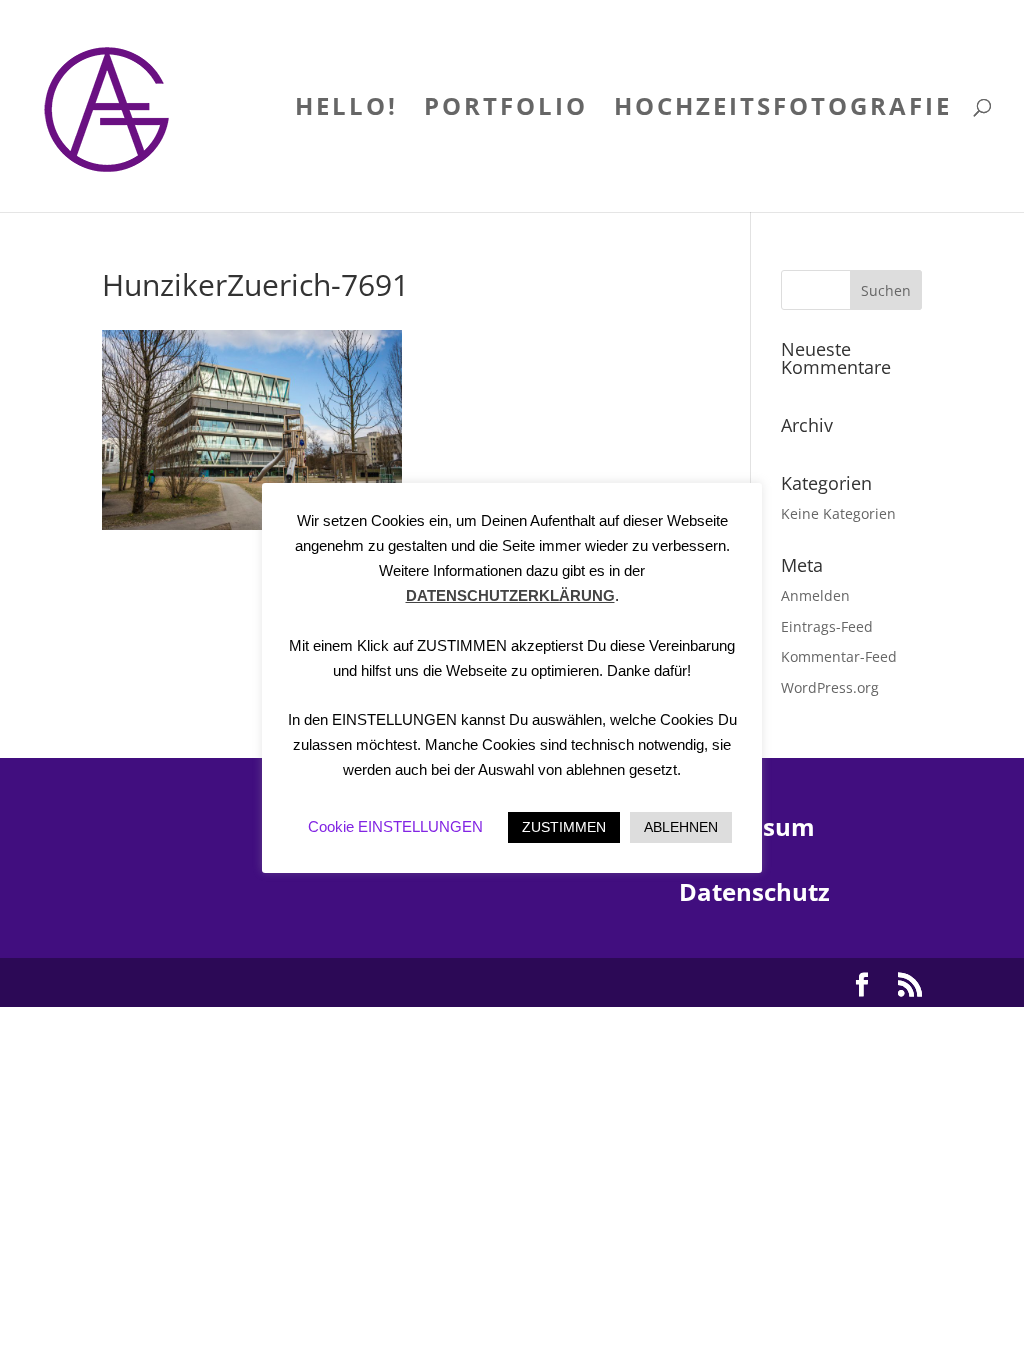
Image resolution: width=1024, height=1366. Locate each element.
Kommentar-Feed (839, 656)
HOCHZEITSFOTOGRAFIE (783, 110)
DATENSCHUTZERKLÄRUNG (510, 595)
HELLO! (346, 110)
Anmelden (815, 595)
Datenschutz (754, 891)
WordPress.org (830, 687)
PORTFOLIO (506, 110)
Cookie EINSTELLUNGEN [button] (395, 826)
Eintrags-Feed (827, 626)
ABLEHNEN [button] (681, 827)
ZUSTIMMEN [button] (564, 827)
